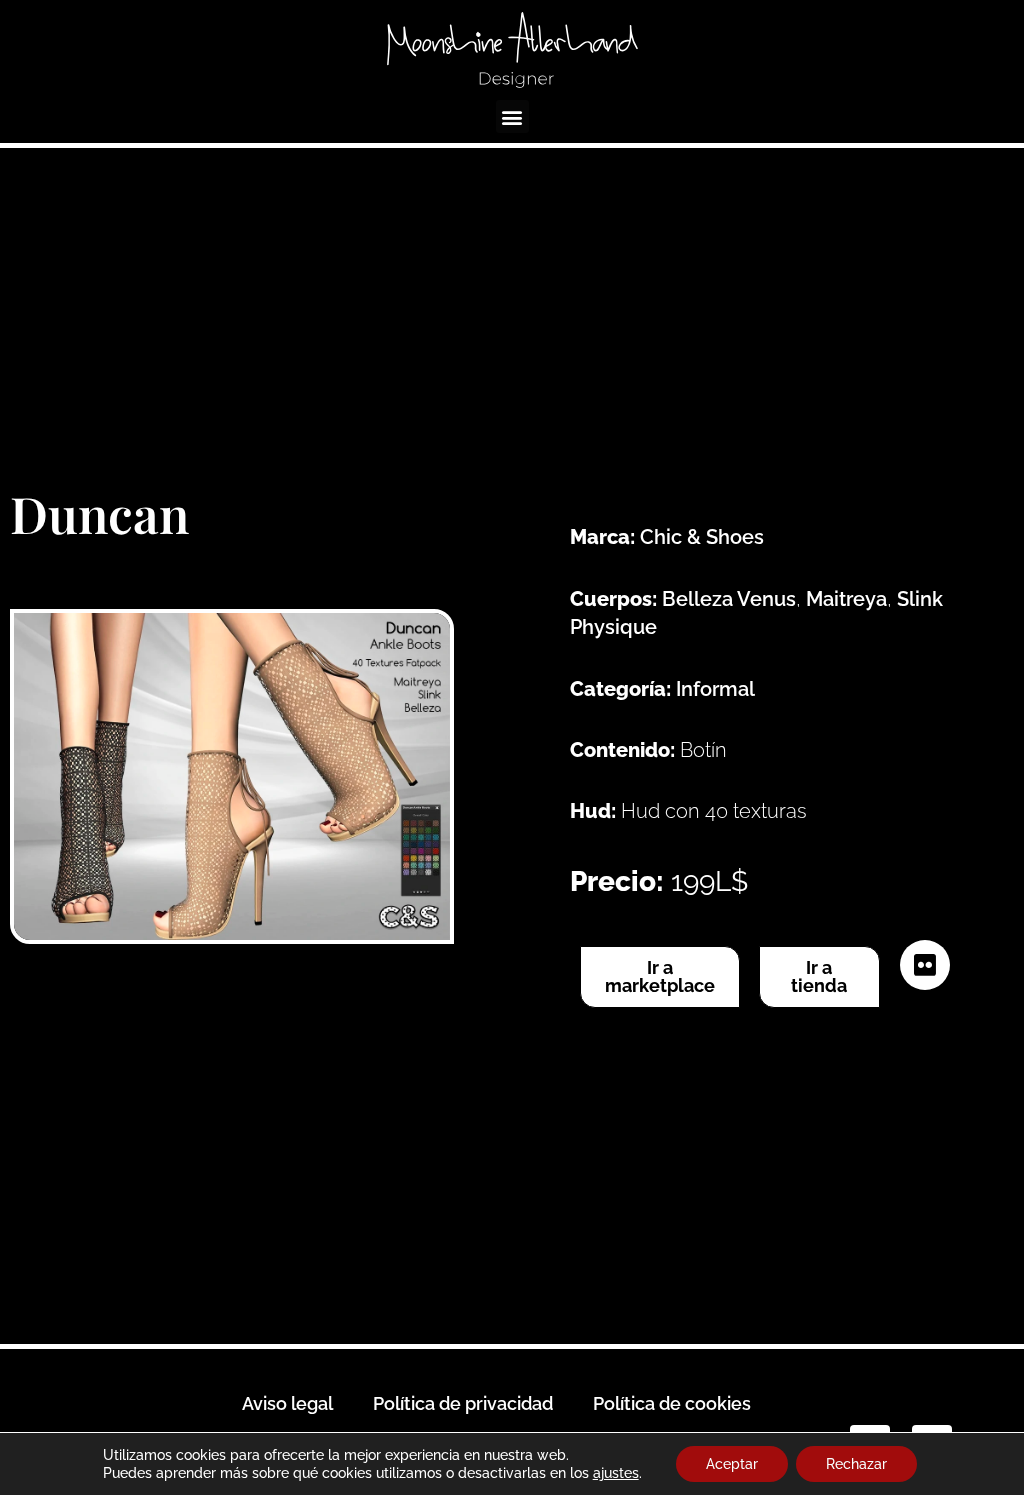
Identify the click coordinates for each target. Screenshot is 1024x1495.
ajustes (616, 1473)
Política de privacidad (463, 1403)
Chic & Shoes (702, 537)
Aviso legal (287, 1403)
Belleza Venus (729, 599)
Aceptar (732, 1464)
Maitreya (846, 599)
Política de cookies (672, 1403)
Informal (715, 689)
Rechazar (856, 1464)
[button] (512, 116)
